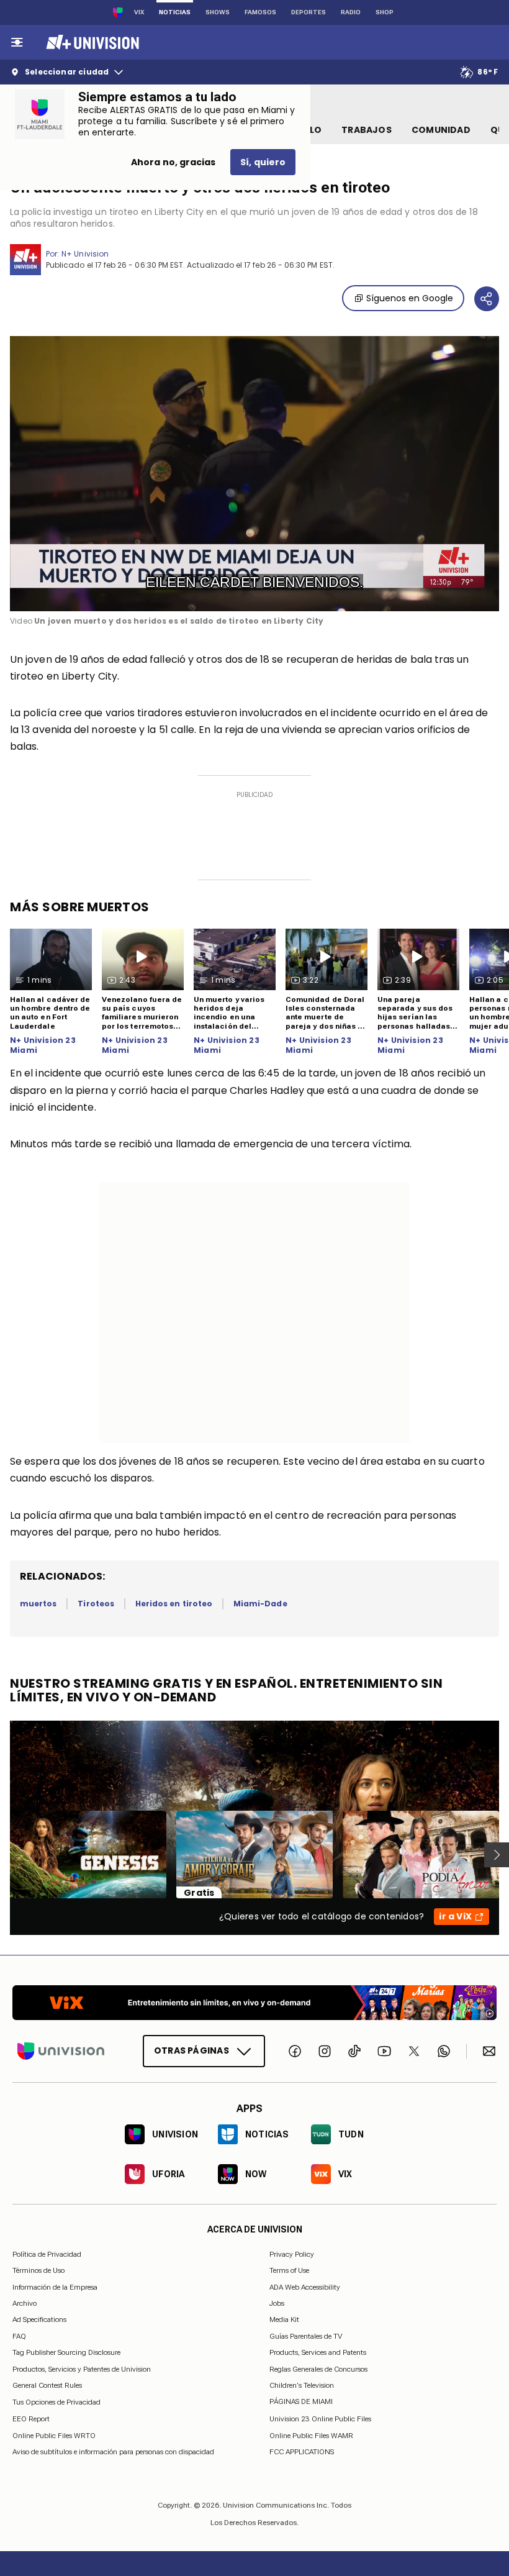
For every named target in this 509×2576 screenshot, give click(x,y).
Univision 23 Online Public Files (320, 2419)
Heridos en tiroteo (174, 1604)
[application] (254, 474)
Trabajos (367, 130)
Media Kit (284, 2319)
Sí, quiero (263, 162)
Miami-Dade (260, 1604)
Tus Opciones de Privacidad (56, 2402)
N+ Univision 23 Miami (43, 1045)
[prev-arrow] (2, 1855)
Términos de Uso (38, 2270)
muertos (38, 1604)
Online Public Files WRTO (54, 2435)
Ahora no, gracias (173, 162)
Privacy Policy (292, 2254)
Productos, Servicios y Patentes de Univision (82, 2369)
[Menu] (17, 42)
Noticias (175, 12)
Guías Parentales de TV (306, 2336)
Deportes (309, 12)
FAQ (19, 2336)
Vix (139, 12)
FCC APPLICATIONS (302, 2452)
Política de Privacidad (47, 2254)
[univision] (91, 42)
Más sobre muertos (80, 907)
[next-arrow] (497, 1855)
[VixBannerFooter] (254, 2003)
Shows (218, 12)
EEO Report (31, 2419)
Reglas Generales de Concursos (318, 2369)
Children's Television (302, 2385)
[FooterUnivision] (61, 2050)
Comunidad (441, 130)
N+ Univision (85, 254)
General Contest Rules (47, 2385)
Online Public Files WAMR (311, 2435)
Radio (351, 12)
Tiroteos (96, 1604)
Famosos (260, 12)
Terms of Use (289, 2270)
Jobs (277, 2303)
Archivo (25, 2303)
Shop (385, 12)
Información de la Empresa (55, 2287)
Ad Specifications (39, 2319)
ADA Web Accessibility (305, 2287)
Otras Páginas (191, 2050)
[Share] (487, 299)
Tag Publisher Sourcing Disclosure (66, 2352)
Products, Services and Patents (318, 2352)
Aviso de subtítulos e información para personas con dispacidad (113, 2452)
